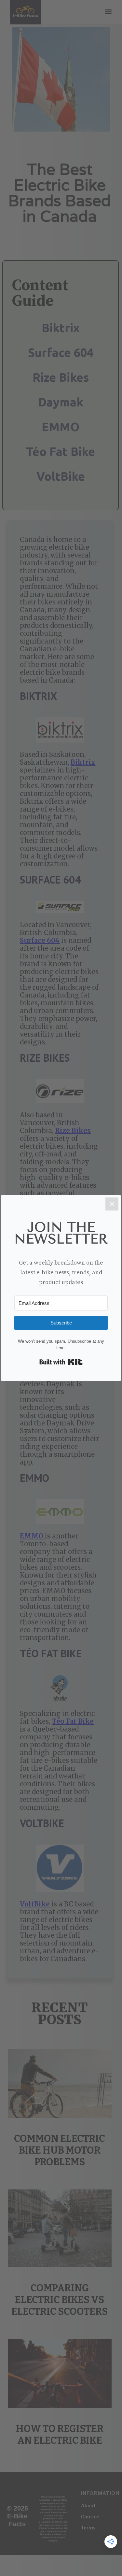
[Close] (112, 1204)
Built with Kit (61, 1362)
